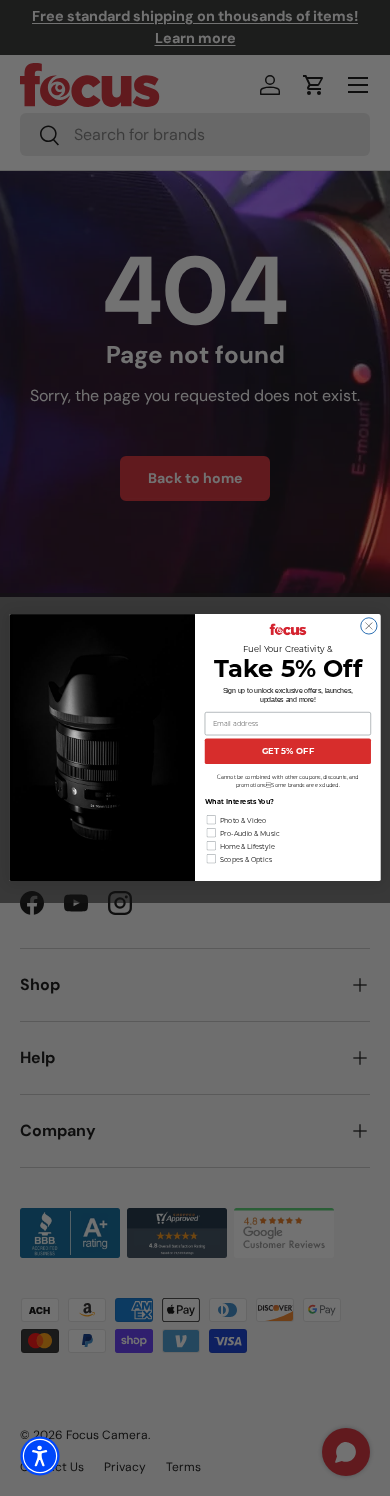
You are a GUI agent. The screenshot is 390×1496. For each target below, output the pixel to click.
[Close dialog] (369, 626)
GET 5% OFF (288, 752)
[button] (40, 1456)
